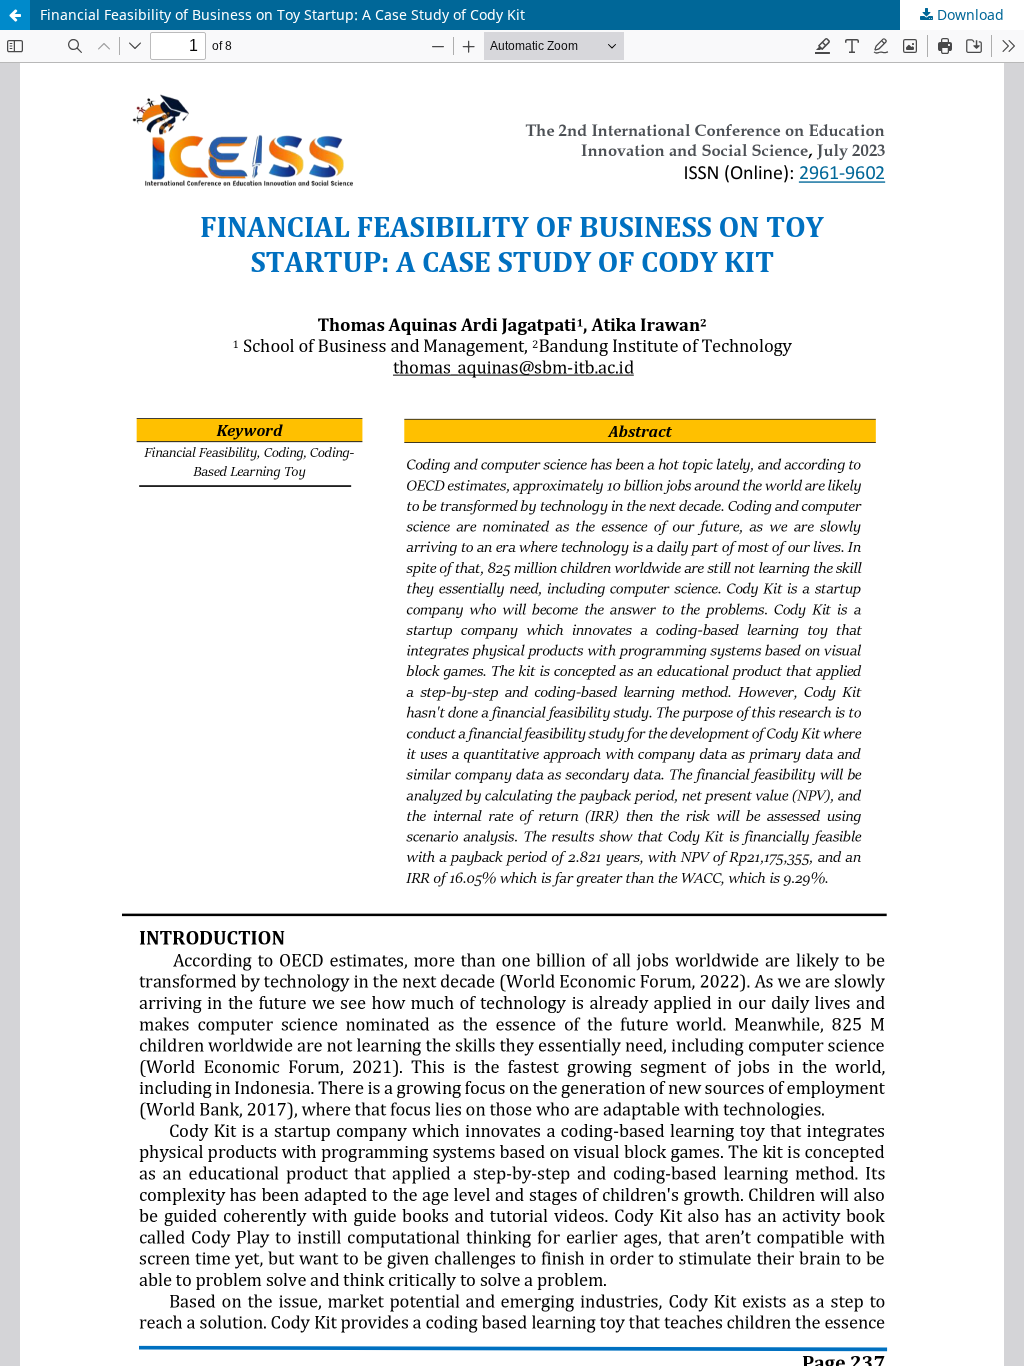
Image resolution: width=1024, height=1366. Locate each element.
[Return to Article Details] (15, 15)
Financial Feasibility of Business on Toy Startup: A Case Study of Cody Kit (282, 14)
